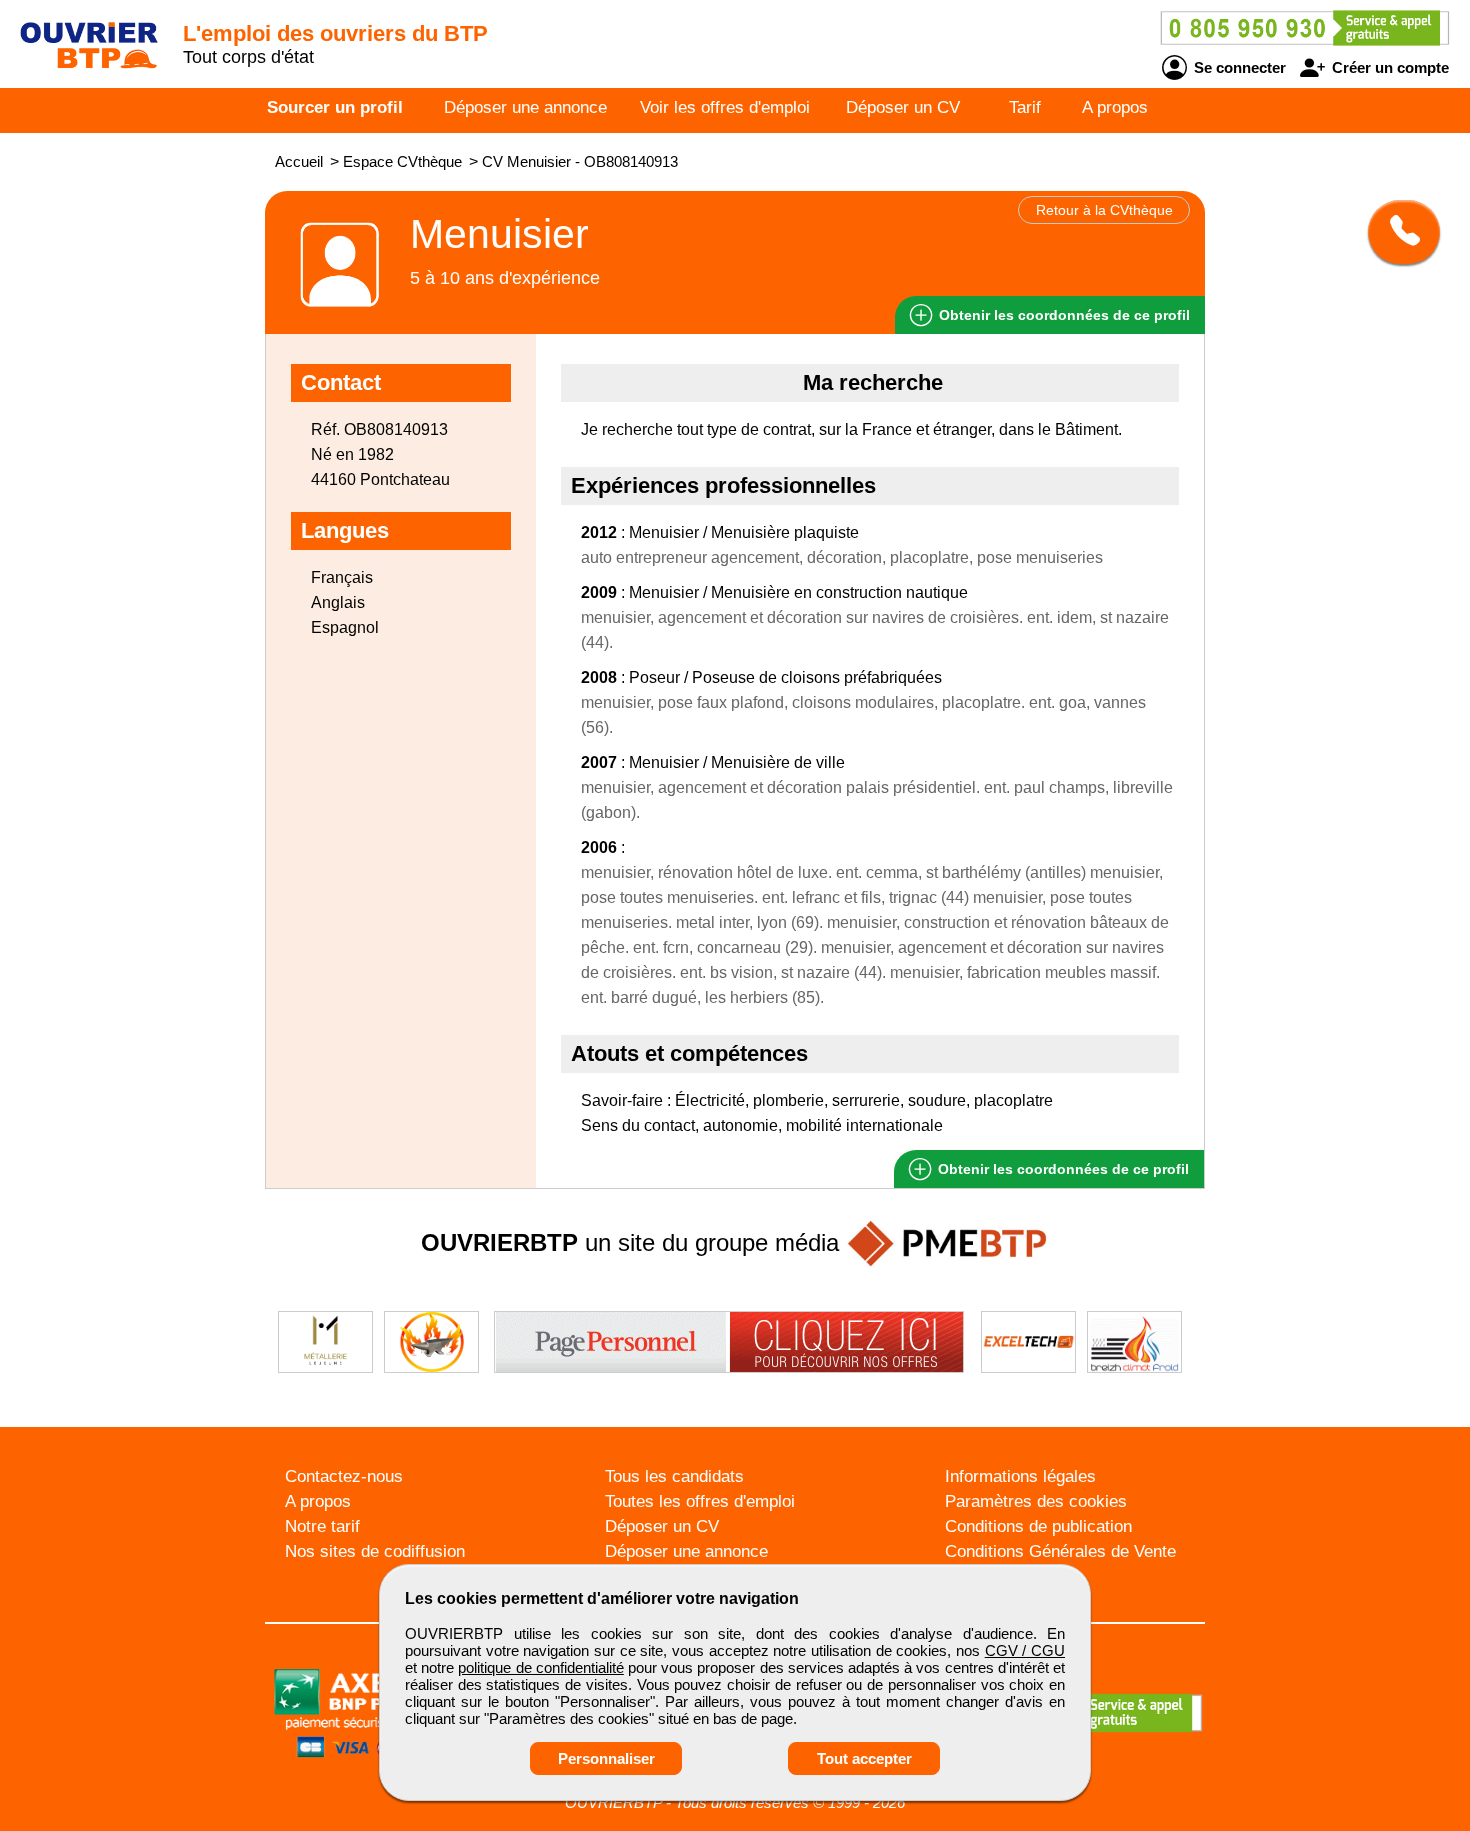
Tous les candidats (674, 1476)
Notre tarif (322, 1526)
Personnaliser (606, 1758)
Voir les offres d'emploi (725, 107)
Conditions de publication (1038, 1526)
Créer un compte (1388, 67)
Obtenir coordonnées (1062, 315)
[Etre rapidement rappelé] (1396, 232)
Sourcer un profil (335, 107)
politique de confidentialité (540, 1667)
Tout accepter (864, 1758)
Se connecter (1238, 67)
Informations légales (1020, 1476)
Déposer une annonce (525, 107)
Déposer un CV (903, 107)
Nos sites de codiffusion (375, 1551)
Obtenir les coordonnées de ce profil (1061, 1169)
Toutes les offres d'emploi (700, 1501)
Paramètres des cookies (1036, 1501)
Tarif (1025, 107)
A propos (1115, 107)
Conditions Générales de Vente (1060, 1551)
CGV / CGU (1025, 1650)
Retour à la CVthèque (1104, 210)
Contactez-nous (344, 1476)
